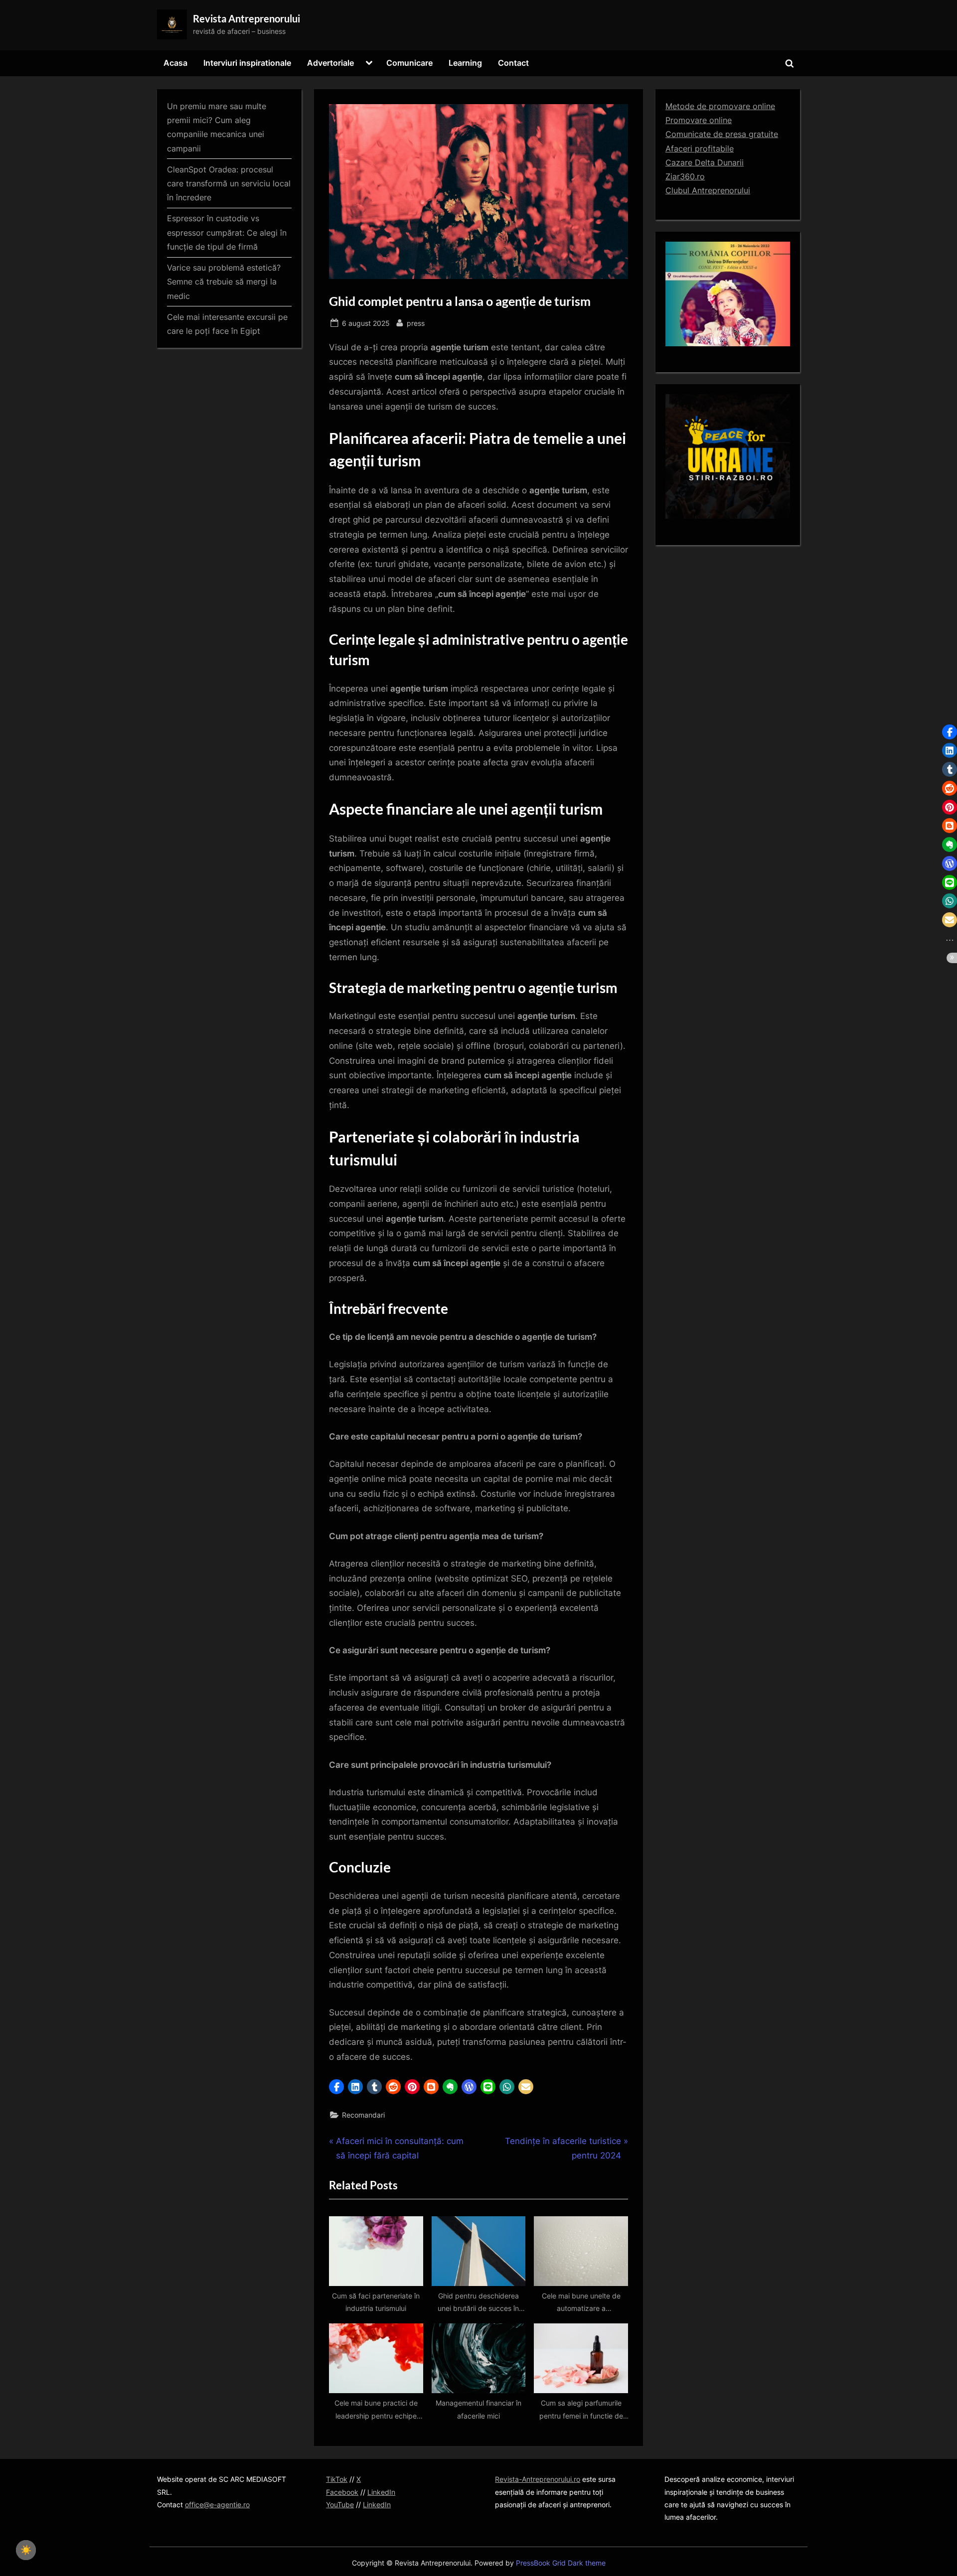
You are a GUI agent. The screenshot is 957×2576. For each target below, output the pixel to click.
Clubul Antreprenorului (708, 190)
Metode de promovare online (720, 106)
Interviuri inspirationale (247, 63)
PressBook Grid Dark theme (561, 2563)
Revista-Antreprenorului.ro (538, 2479)
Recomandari (363, 2115)
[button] (336, 2087)
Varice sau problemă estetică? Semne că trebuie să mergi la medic (224, 282)
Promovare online (699, 120)
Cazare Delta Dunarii (705, 162)
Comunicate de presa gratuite (722, 134)
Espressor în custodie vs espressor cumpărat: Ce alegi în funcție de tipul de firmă (227, 232)
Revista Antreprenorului (246, 18)
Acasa (175, 63)
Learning (465, 63)
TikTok (337, 2479)
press (416, 323)
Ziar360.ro (685, 176)
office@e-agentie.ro (217, 2504)
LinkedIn (381, 2492)
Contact (513, 63)
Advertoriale (330, 63)
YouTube (340, 2504)
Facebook (342, 2492)
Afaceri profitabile (700, 148)
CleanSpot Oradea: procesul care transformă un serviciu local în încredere (229, 184)
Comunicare (409, 63)
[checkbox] (26, 2550)
